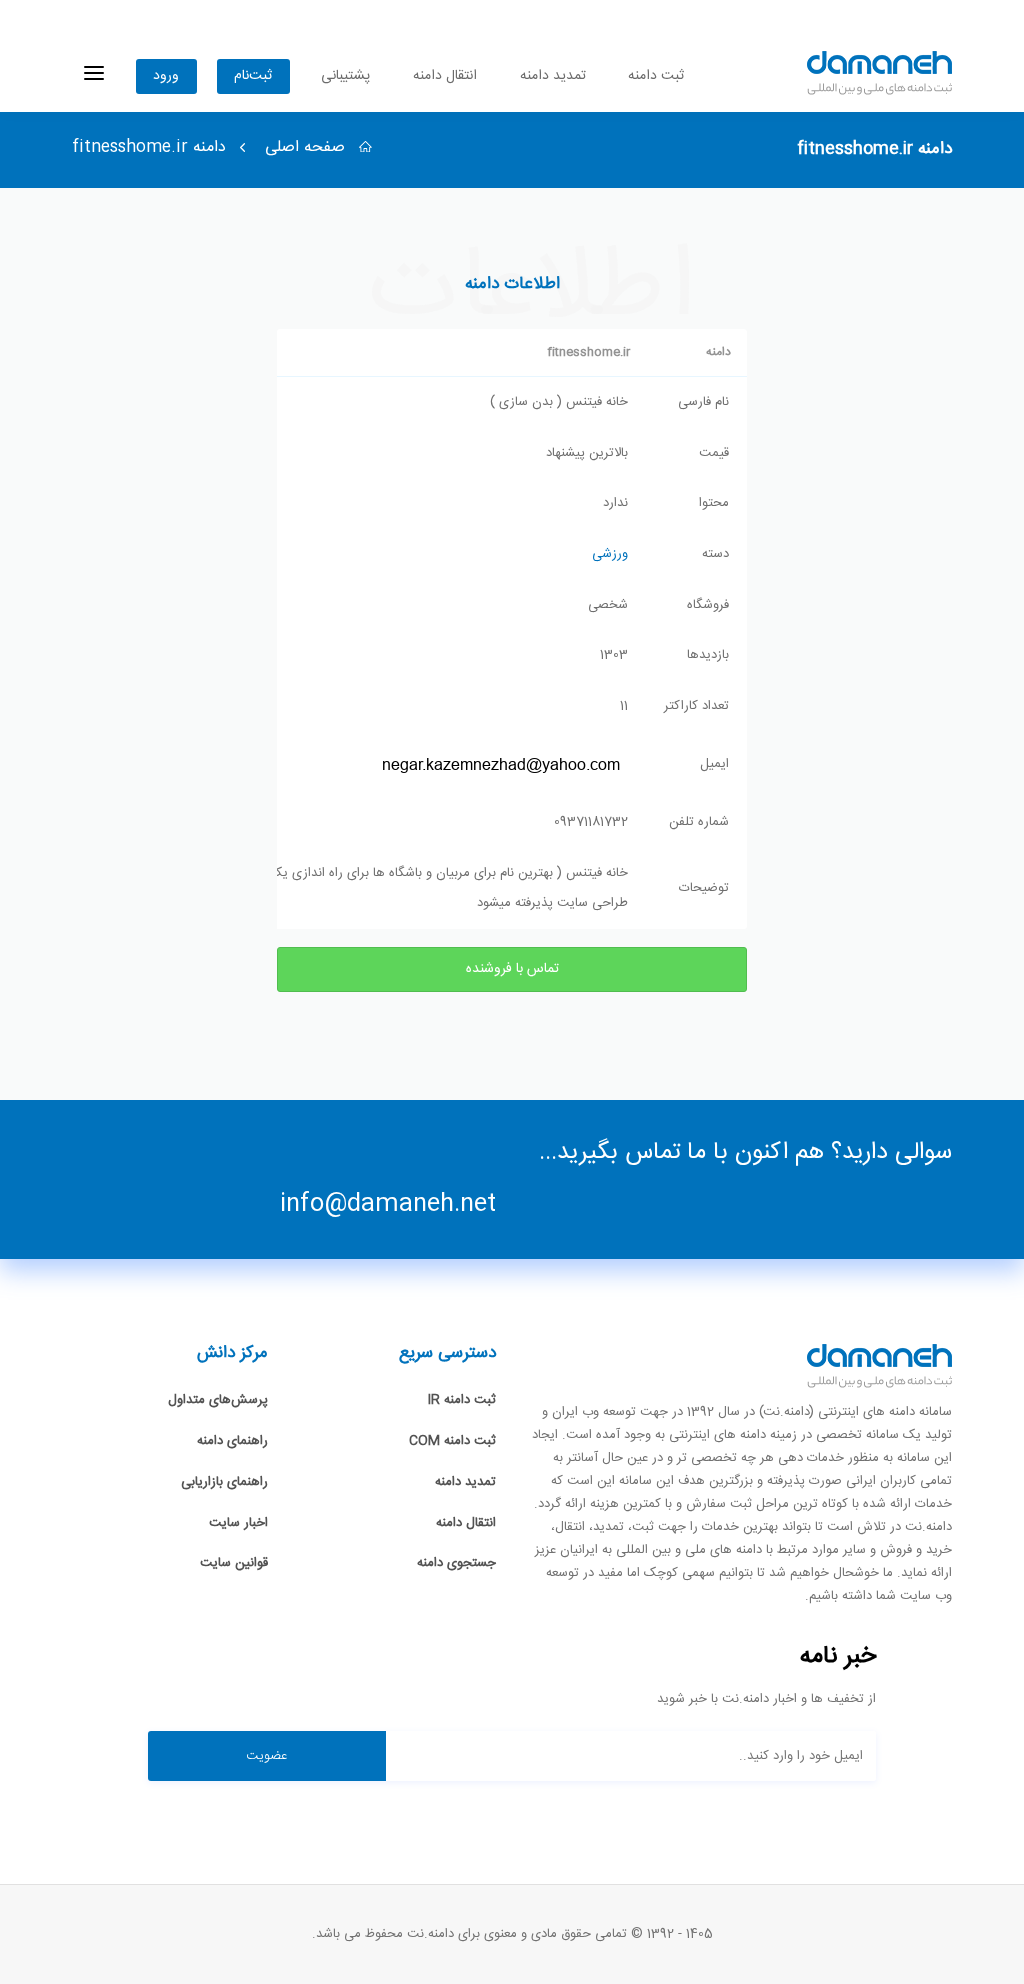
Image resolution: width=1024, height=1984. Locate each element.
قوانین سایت (234, 1563)
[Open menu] (94, 73)
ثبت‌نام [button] (253, 76)
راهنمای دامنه (232, 1441)
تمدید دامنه (553, 76)
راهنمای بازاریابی (224, 1482)
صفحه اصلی (307, 147)
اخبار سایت (238, 1523)
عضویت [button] (266, 1756)
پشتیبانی (345, 76)
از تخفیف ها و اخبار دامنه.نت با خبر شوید (766, 1699)
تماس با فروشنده (512, 969)
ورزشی (610, 554)
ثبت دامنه (656, 76)
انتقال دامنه (445, 76)
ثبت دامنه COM (452, 1441)
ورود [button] (166, 76)
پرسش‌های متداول (218, 1400)
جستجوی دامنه (456, 1563)
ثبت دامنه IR (462, 1400)
